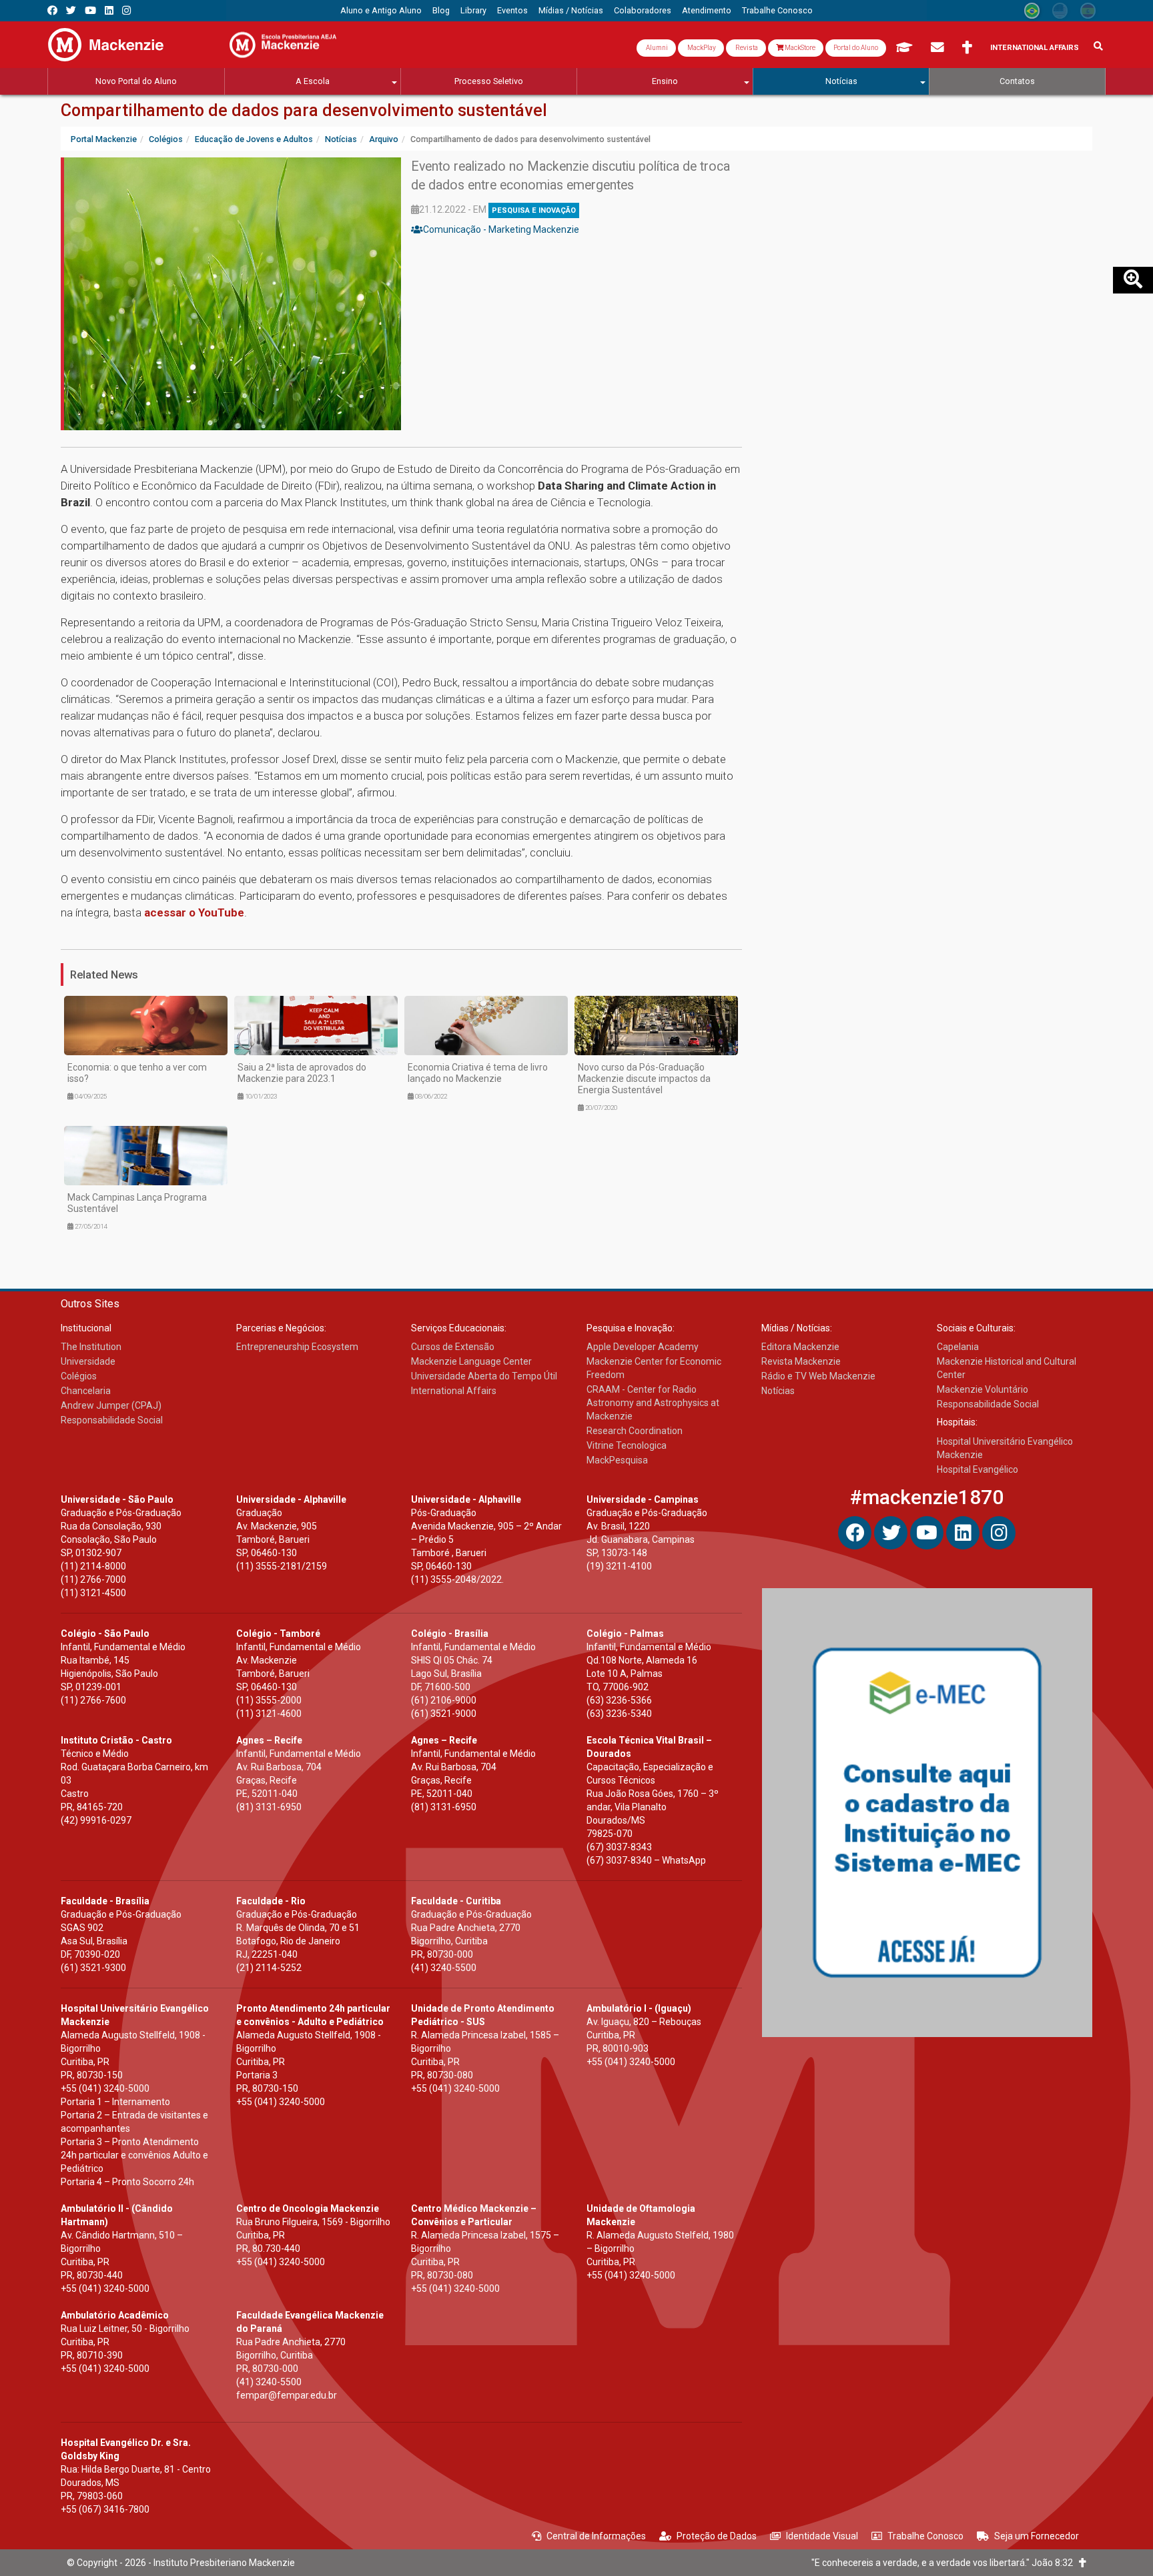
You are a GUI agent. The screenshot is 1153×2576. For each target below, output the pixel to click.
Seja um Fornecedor (1037, 2536)
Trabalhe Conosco (925, 2536)
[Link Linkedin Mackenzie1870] (109, 10)
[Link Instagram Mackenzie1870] (126, 10)
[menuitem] (381, 11)
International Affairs (1035, 48)
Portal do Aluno (856, 48)
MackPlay (701, 48)
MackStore (799, 48)
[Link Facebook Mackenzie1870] (52, 10)
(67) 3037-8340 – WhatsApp (646, 1860)
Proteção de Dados (717, 2536)
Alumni (656, 48)
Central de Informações (596, 2536)
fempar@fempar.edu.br (287, 2395)
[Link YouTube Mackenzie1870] (90, 10)
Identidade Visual (822, 2536)
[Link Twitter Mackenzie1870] (71, 10)
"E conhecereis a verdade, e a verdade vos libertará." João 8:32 (945, 2563)
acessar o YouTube (194, 912)
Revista (746, 48)
